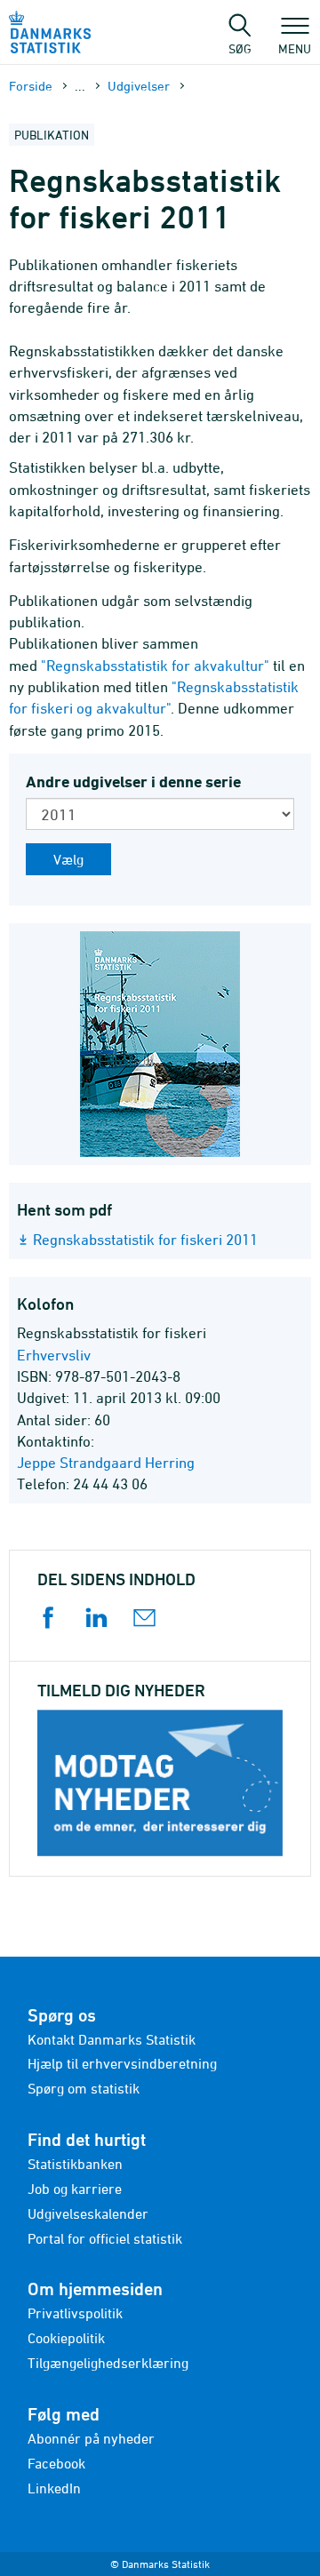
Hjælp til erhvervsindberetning (122, 2063)
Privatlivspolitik (75, 2313)
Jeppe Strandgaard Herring (106, 1463)
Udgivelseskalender (88, 2213)
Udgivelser (139, 86)
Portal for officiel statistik (105, 2238)
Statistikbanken (75, 2164)
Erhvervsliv (54, 1355)
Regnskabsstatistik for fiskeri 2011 (145, 1240)
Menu (295, 48)
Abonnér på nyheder (91, 2438)
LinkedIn (54, 2488)
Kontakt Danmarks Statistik (112, 2039)
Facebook (56, 2463)
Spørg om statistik (84, 2088)
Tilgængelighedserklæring (108, 2363)
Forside (31, 86)
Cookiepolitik (66, 2338)
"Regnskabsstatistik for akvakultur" (155, 666)
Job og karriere (75, 2189)
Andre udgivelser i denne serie (133, 782)
